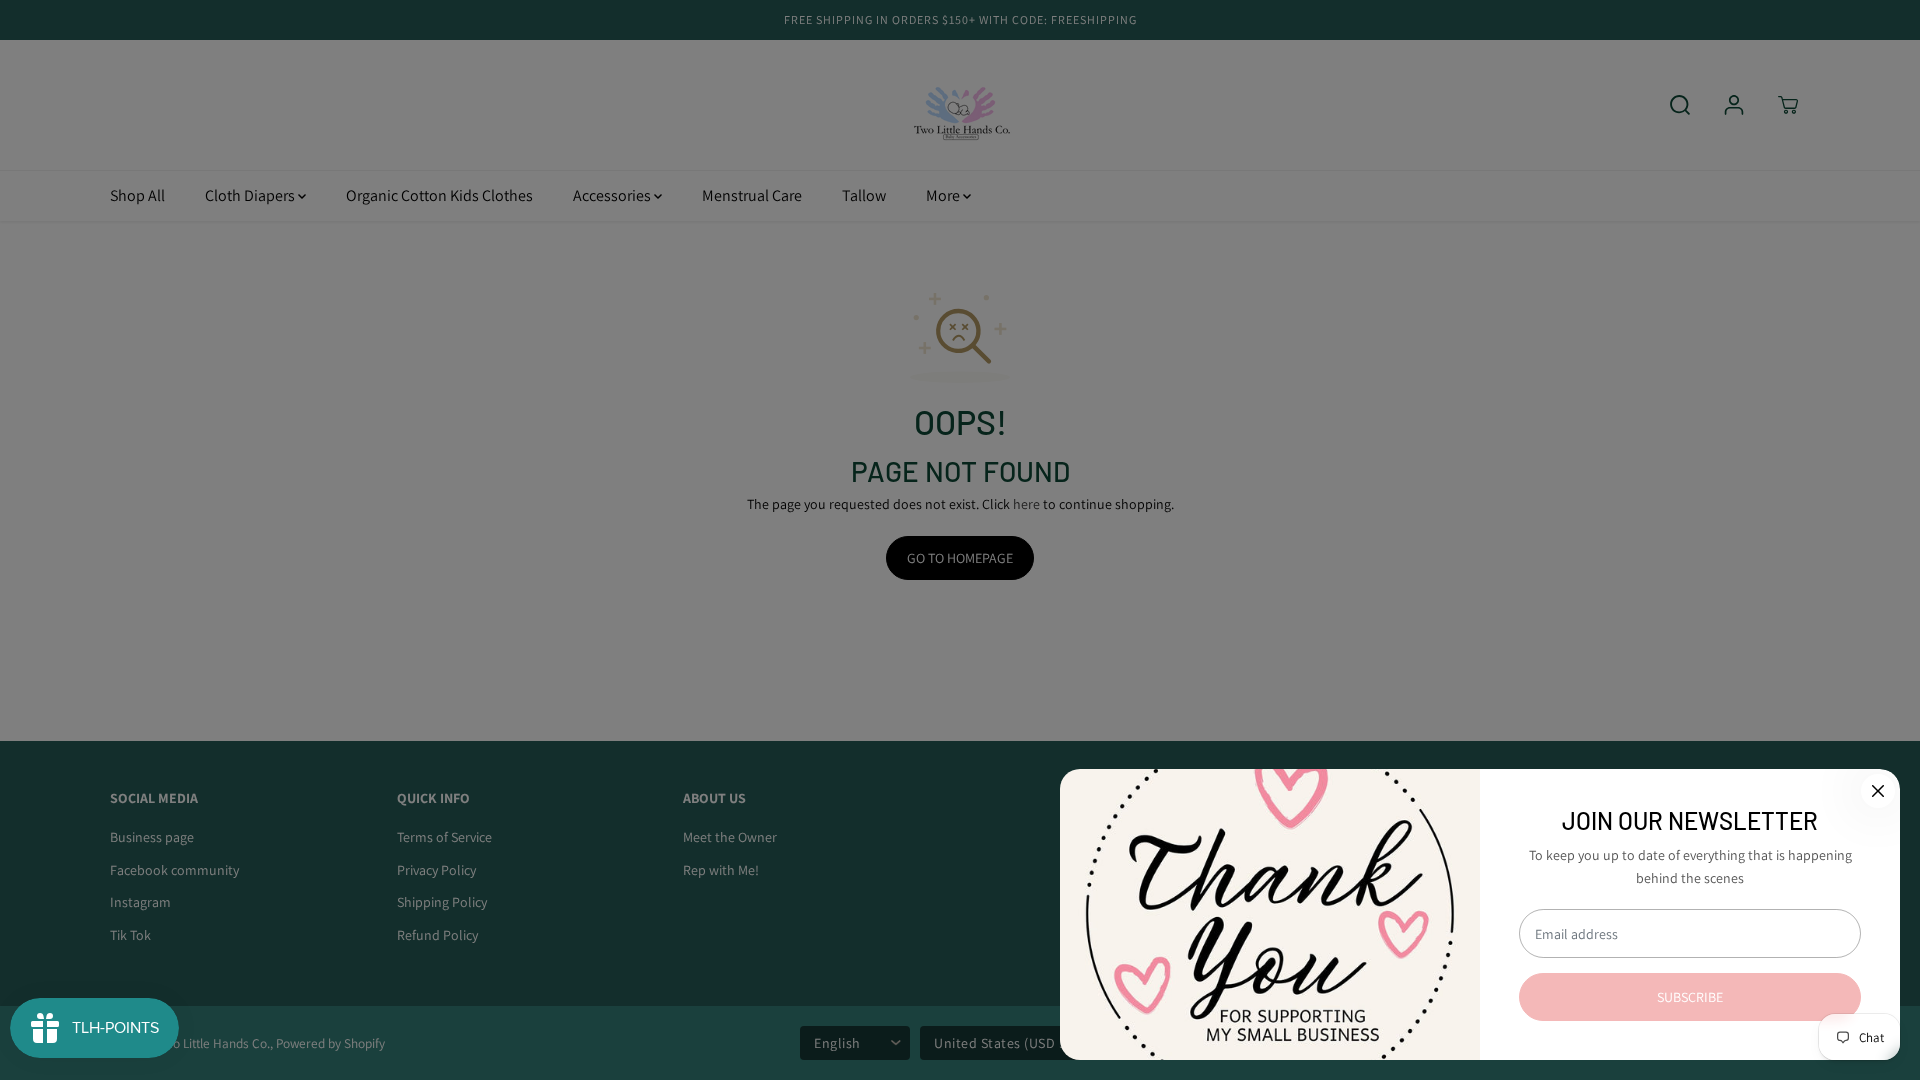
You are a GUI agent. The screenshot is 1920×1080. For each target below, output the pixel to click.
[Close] (1878, 791)
